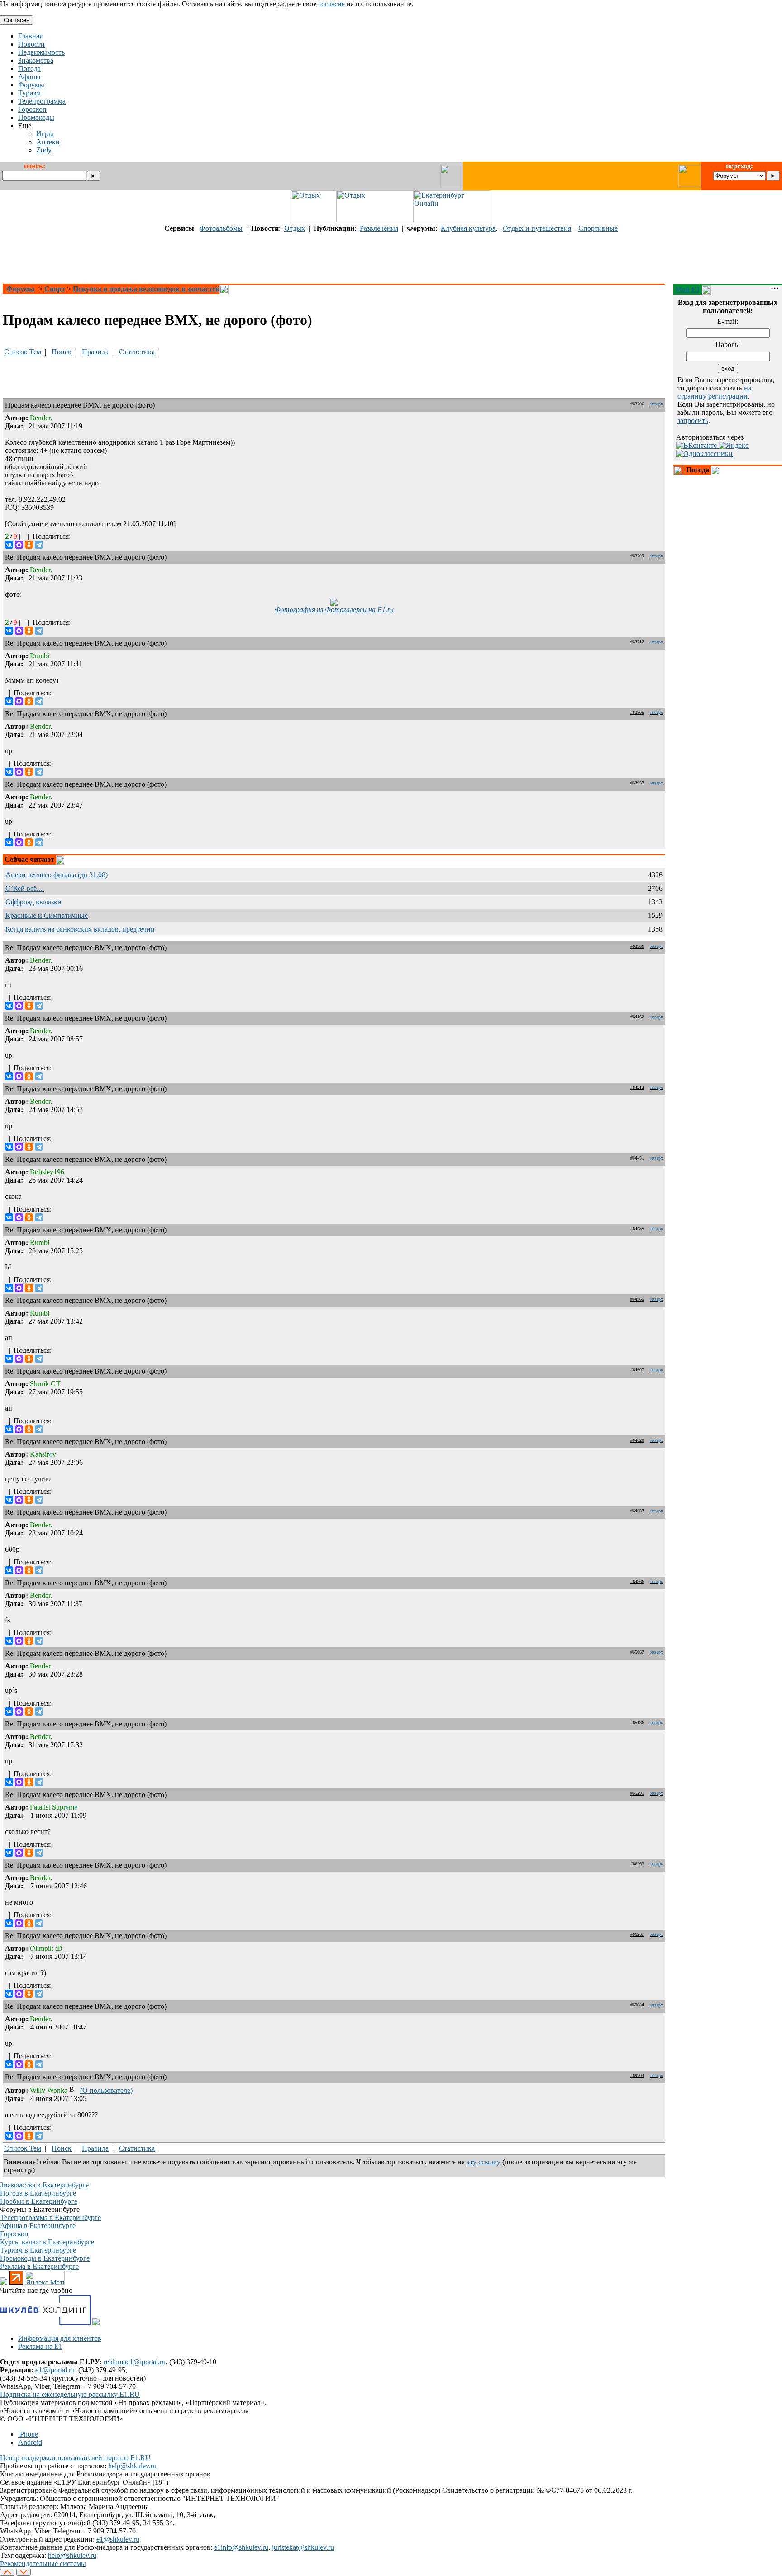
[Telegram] (39, 545)
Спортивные (598, 228)
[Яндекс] (734, 445)
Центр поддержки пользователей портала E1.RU (75, 2458)
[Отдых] (314, 220)
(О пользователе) (106, 2090)
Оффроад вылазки (33, 902)
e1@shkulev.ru (118, 2539)
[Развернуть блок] (679, 471)
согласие (331, 4)
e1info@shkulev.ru (241, 2547)
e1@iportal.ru (55, 2370)
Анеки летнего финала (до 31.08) (57, 875)
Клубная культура (468, 228)
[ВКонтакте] (9, 545)
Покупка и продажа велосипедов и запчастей (146, 289)
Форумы (21, 289)
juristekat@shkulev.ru (303, 2547)
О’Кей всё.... (25, 888)
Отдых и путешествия (537, 228)
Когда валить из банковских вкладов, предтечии (80, 929)
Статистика (137, 352)
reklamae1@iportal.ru (135, 2362)
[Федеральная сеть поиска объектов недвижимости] (96, 2323)
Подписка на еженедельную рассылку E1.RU (70, 2394)
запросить (693, 421)
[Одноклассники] (29, 545)
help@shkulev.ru (132, 2466)
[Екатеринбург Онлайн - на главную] (452, 220)
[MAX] (19, 545)
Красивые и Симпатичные (47, 915)
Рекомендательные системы (43, 2564)
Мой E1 (688, 289)
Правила (95, 352)
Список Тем (23, 352)
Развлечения (379, 228)
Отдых (295, 228)
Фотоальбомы (221, 228)
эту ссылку (484, 2162)
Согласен (17, 20)
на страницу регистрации (714, 392)
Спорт (55, 289)
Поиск (62, 352)
